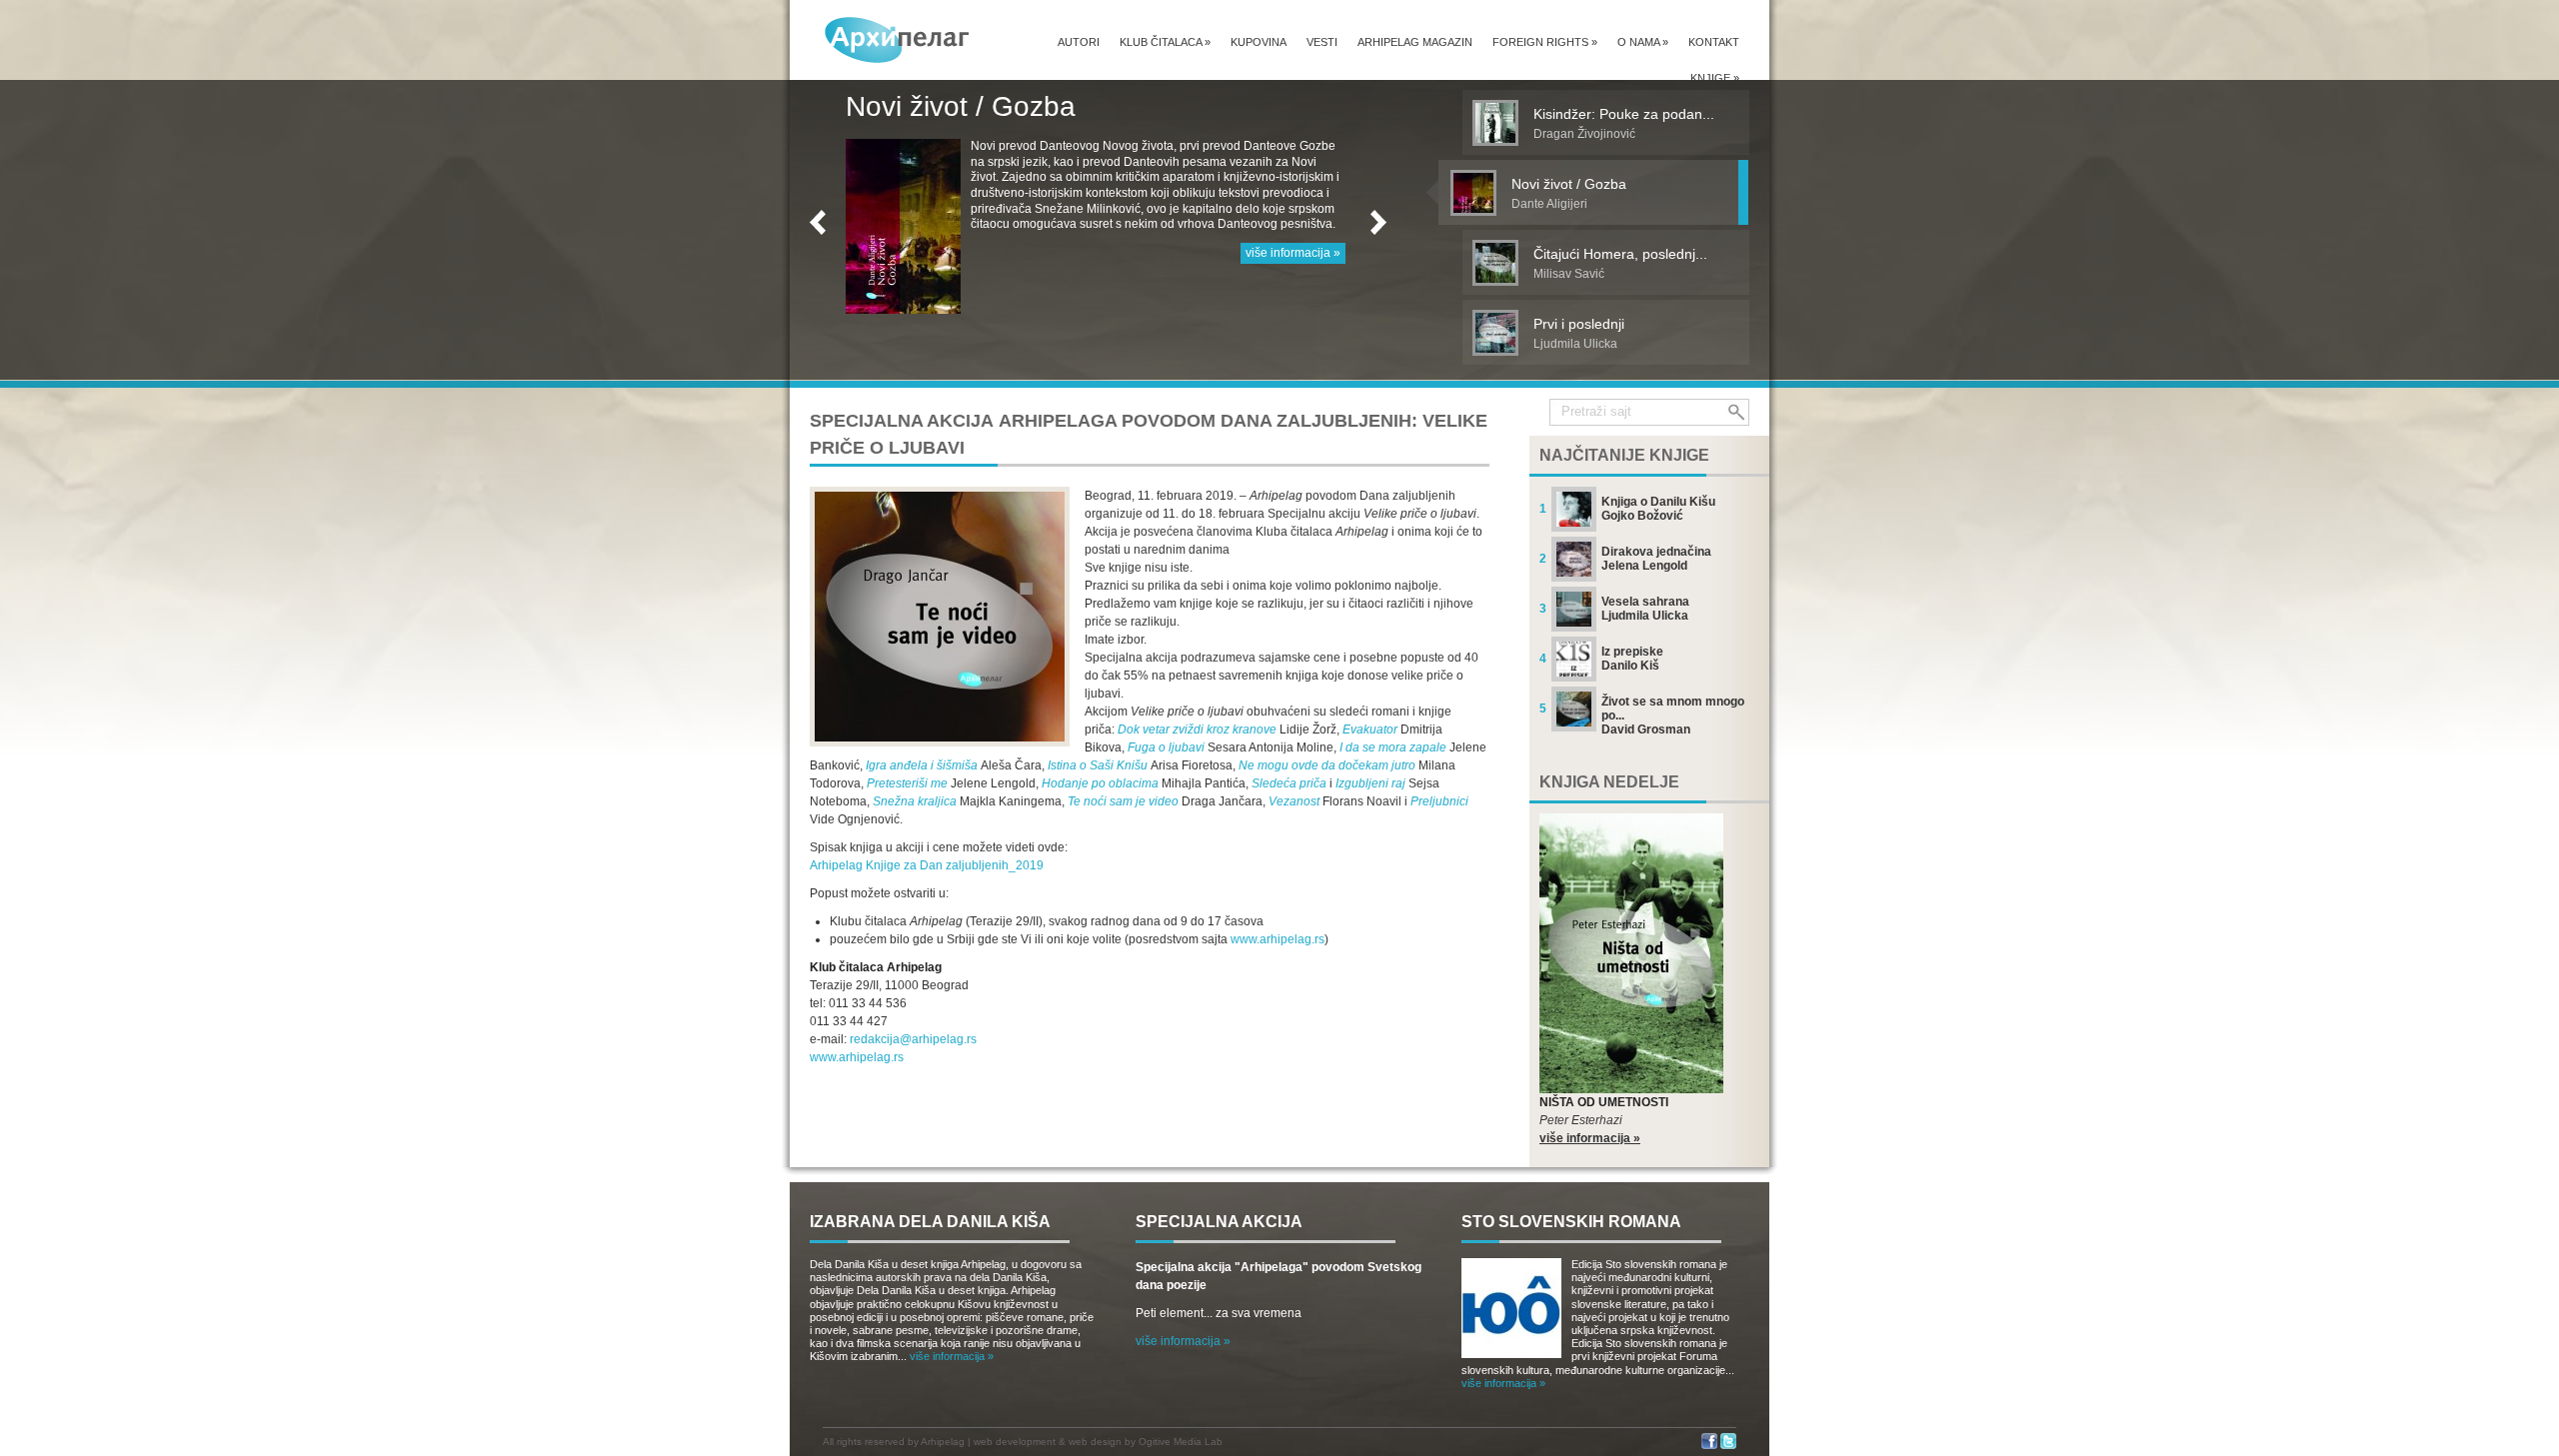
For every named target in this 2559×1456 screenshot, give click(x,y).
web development (1015, 1442)
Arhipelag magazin (1415, 42)
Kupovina (1259, 42)
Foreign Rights (1545, 42)
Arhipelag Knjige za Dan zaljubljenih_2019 (927, 865)
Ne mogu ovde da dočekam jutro (1327, 765)
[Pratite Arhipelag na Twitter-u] (1728, 1446)
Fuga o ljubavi (1166, 747)
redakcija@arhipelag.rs (913, 1039)
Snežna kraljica (915, 801)
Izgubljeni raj (1370, 783)
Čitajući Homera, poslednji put (1034, 106)
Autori (1079, 42)
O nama (1643, 42)
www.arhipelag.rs (1278, 939)
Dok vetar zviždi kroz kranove (1197, 729)
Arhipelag (943, 1442)
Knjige (1715, 78)
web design (1095, 1442)
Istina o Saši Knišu (1098, 765)
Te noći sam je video (1123, 801)
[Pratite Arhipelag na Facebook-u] (1709, 1446)
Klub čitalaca (1165, 42)
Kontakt (1714, 42)
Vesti (1322, 42)
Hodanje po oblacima (1100, 783)
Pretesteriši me (907, 783)
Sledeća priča (1289, 783)
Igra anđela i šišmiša (922, 765)
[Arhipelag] (898, 39)
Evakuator (1370, 729)
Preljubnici (1439, 801)
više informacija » (1293, 284)
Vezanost (1294, 801)
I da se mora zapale (1393, 747)
